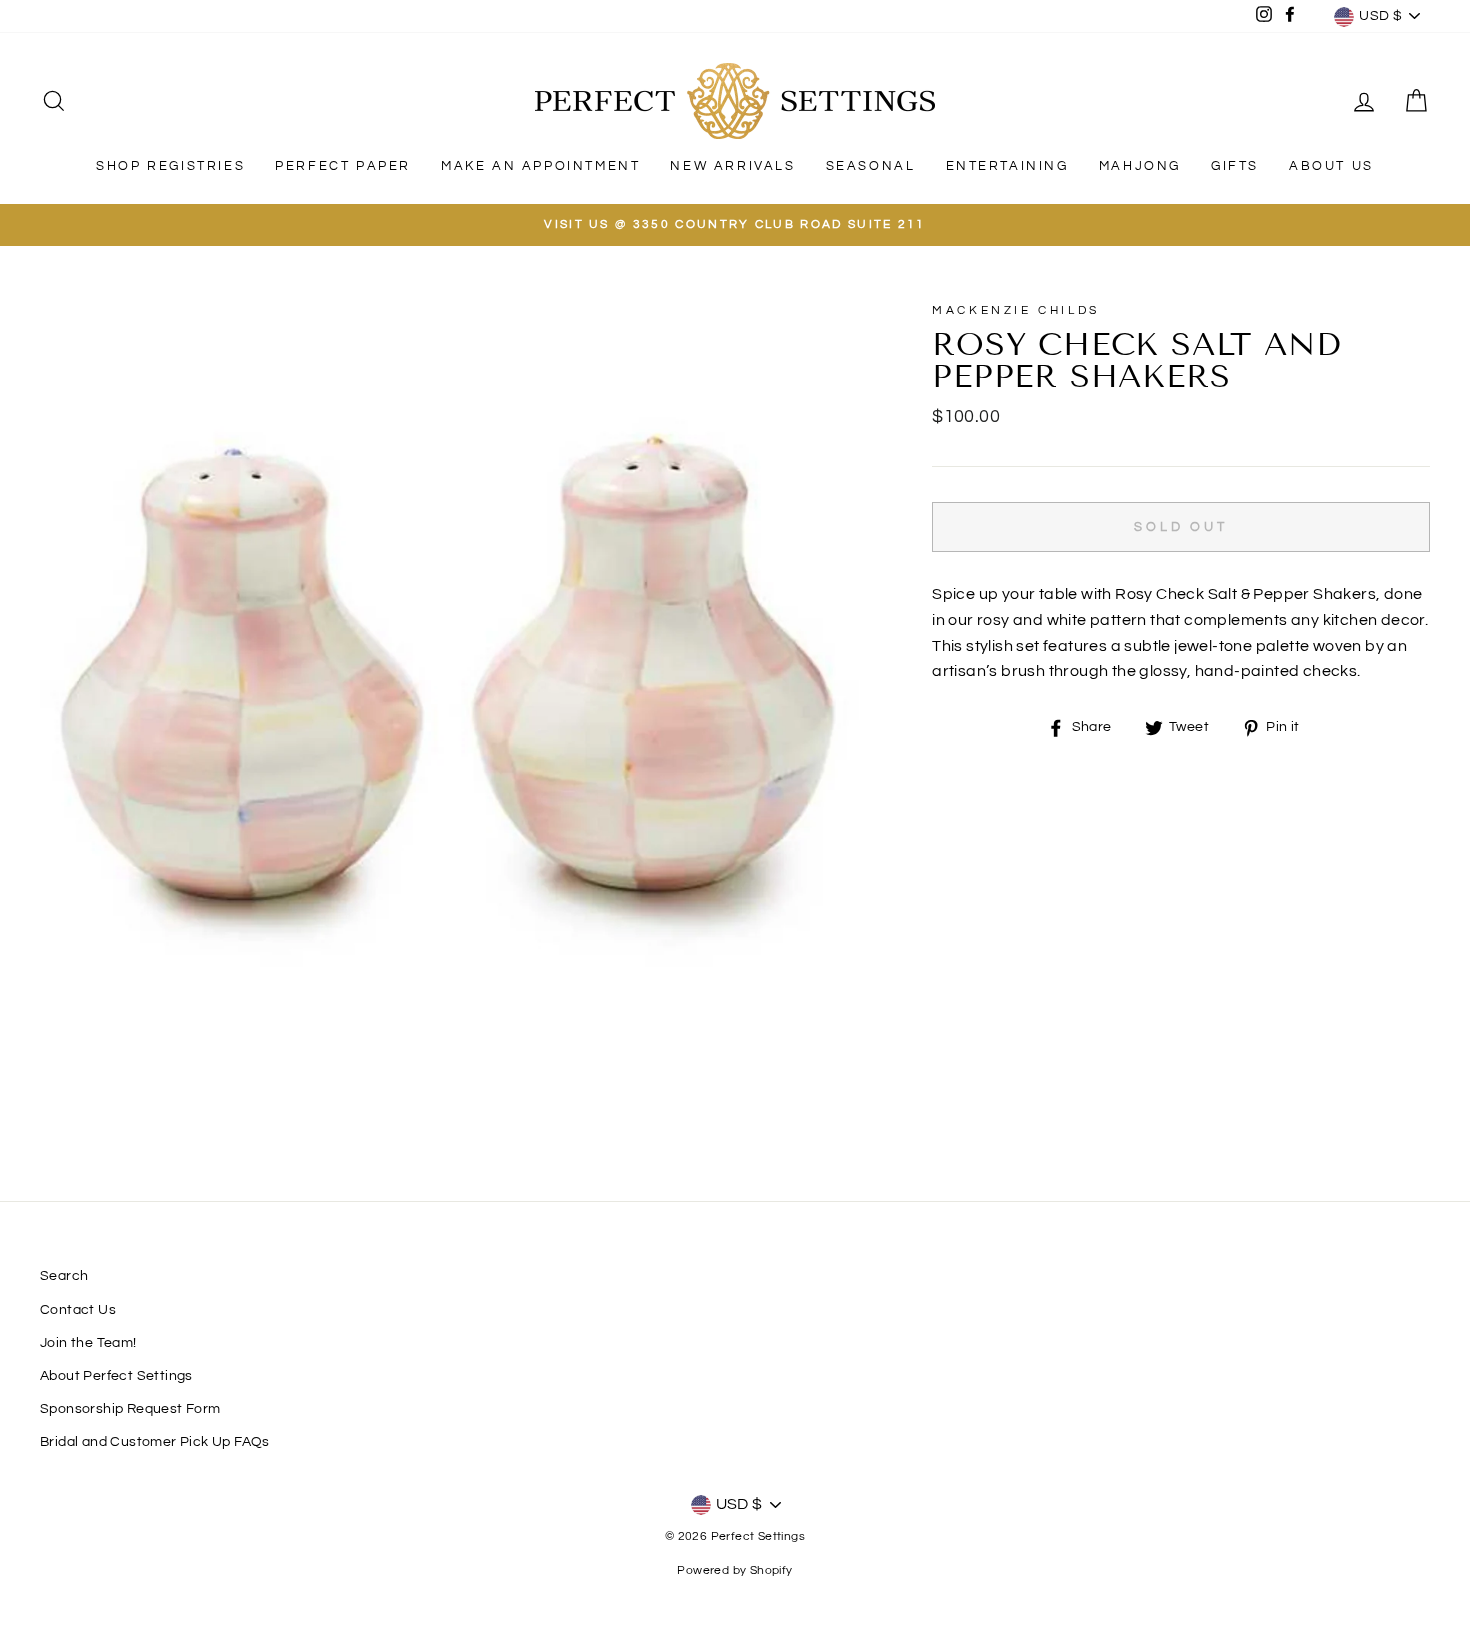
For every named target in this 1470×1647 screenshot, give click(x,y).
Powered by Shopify (734, 1570)
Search (64, 1276)
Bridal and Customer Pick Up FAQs (155, 1442)
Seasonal (871, 166)
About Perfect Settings (116, 1376)
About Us (1331, 166)
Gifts (1235, 166)
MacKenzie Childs (1016, 310)
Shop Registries (170, 166)
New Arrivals (732, 166)
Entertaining (1007, 166)
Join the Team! (88, 1343)
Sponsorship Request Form (130, 1409)
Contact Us (78, 1310)
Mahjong (1140, 166)
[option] (735, 225)
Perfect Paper (343, 166)
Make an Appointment (540, 166)
